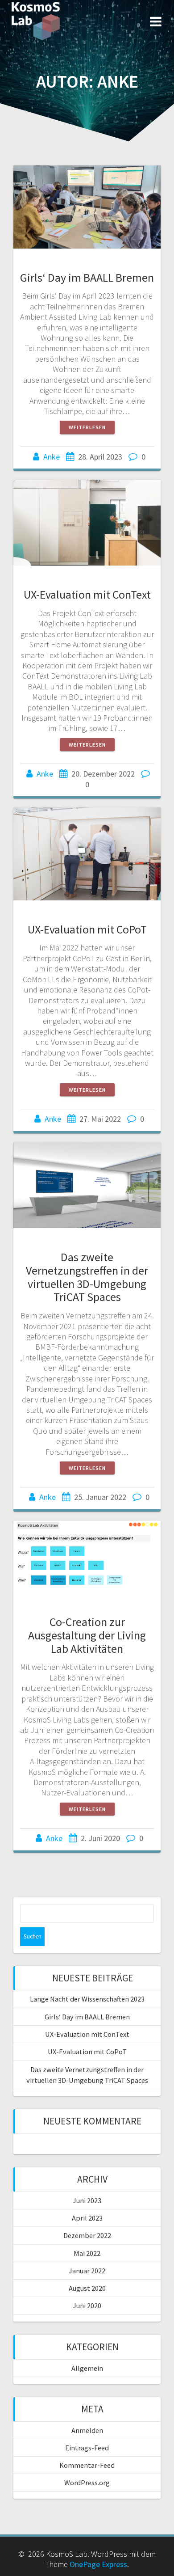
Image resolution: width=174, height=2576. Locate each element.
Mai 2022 (87, 2253)
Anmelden (87, 2430)
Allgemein (87, 2368)
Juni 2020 (87, 2306)
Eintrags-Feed (87, 2448)
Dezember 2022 (87, 2235)
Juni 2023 (87, 2200)
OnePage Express (98, 2564)
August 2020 (87, 2288)
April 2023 (87, 2218)
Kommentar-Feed (87, 2465)
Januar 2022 (87, 2271)
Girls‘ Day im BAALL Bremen (87, 277)
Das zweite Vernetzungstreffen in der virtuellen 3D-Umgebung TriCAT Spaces (87, 1277)
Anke (52, 457)
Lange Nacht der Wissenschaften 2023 (87, 1999)
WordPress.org (87, 2483)
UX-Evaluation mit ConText (87, 594)
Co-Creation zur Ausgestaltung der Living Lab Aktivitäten (87, 1635)
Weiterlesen (87, 427)
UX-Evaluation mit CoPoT (87, 929)
